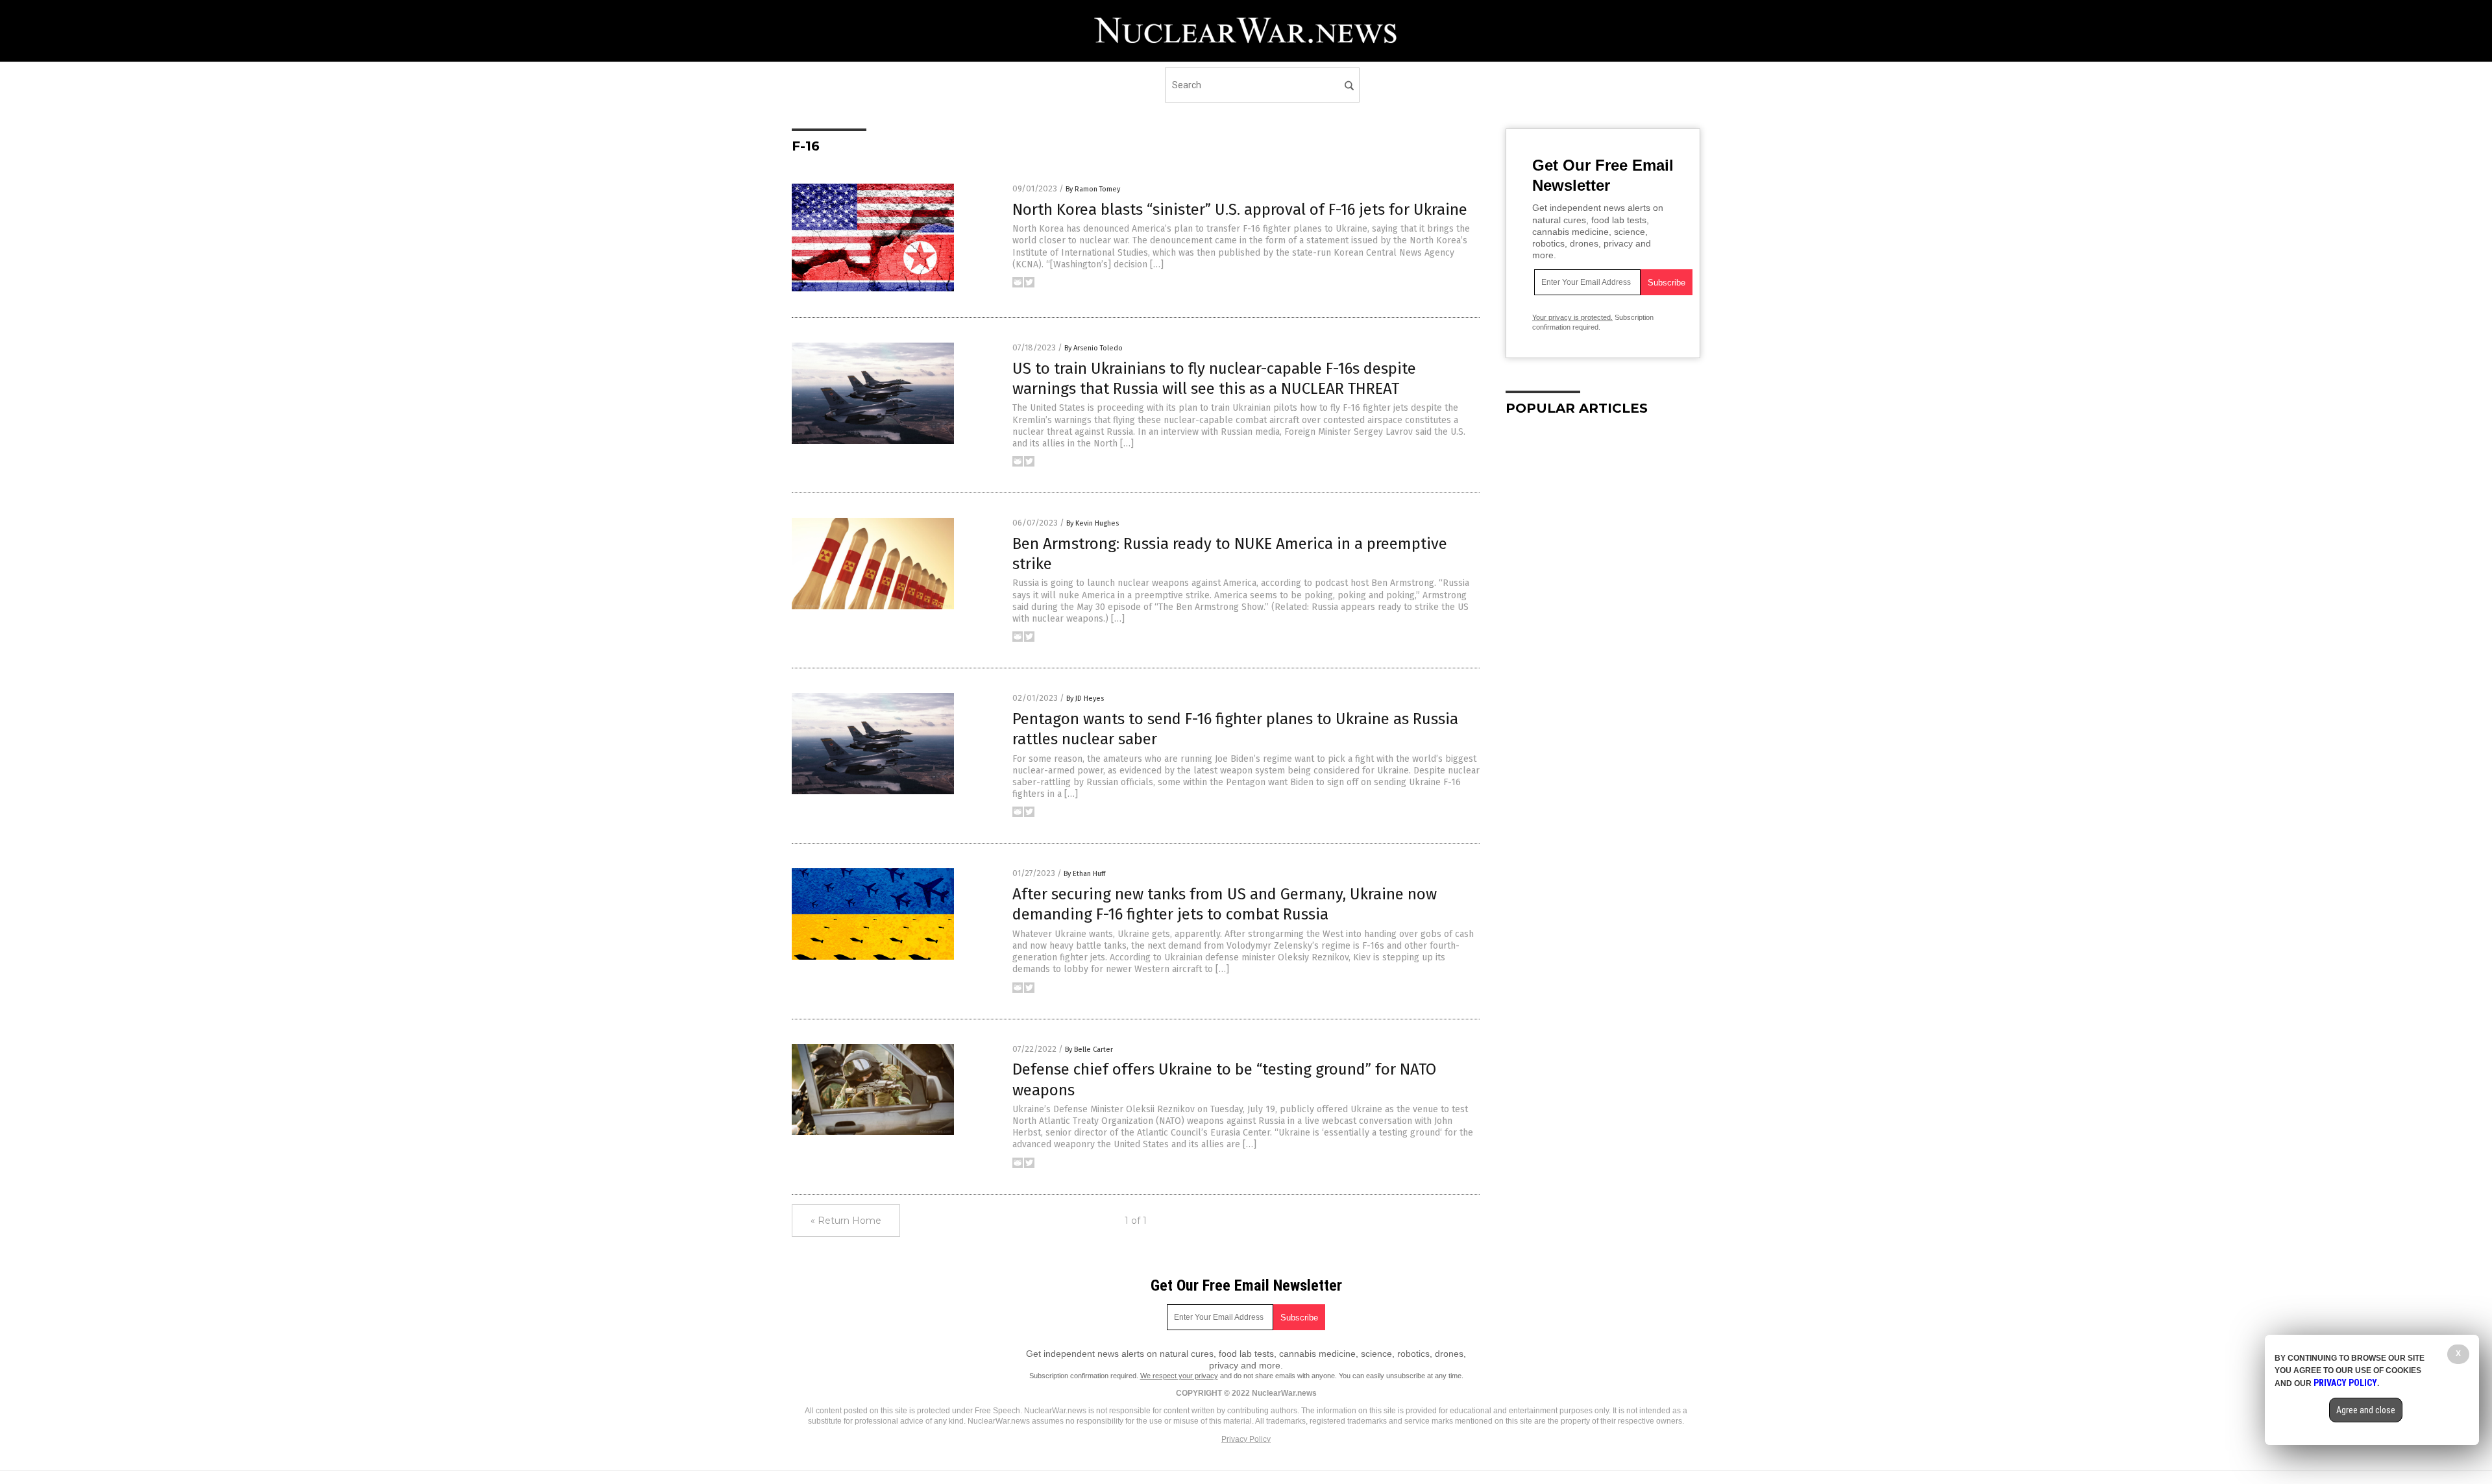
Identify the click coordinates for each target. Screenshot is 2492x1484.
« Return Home (846, 1221)
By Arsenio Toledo (1093, 348)
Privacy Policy (1246, 1439)
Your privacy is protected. (1572, 317)
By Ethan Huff (1084, 874)
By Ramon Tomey (1093, 189)
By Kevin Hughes (1093, 523)
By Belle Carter (1089, 1050)
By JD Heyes (1085, 699)
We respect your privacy (1179, 1376)
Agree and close (2366, 1410)
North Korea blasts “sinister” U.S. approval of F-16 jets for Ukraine (1240, 210)
